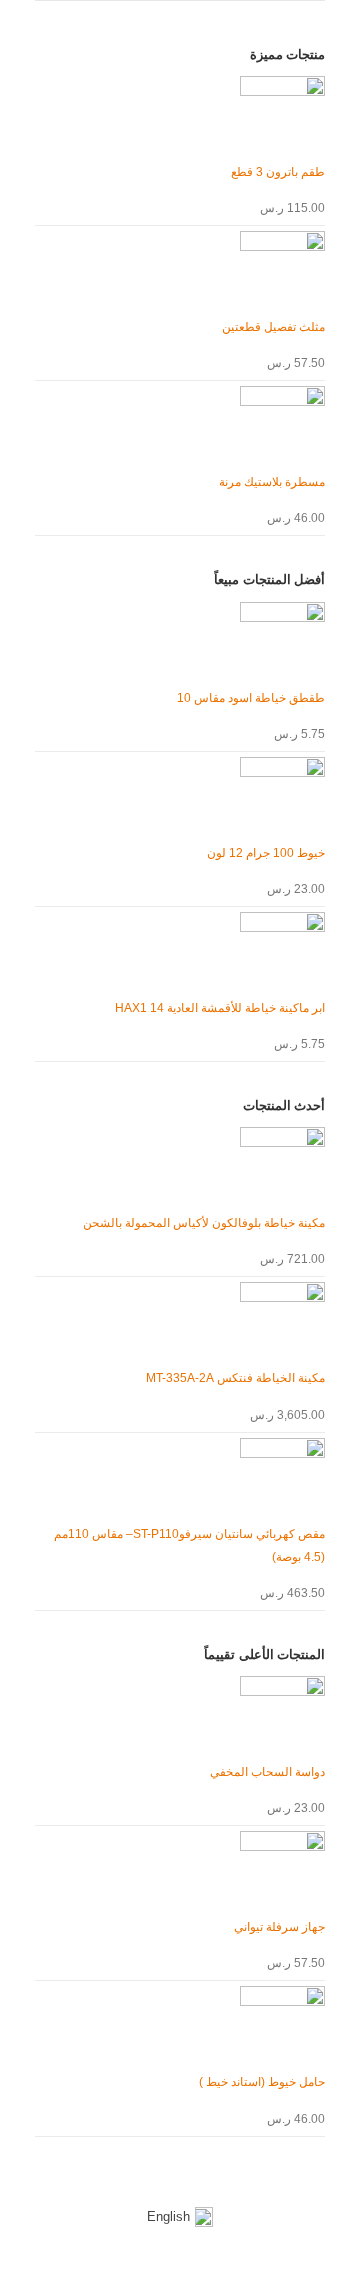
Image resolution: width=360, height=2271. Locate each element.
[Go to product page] (180, 118)
